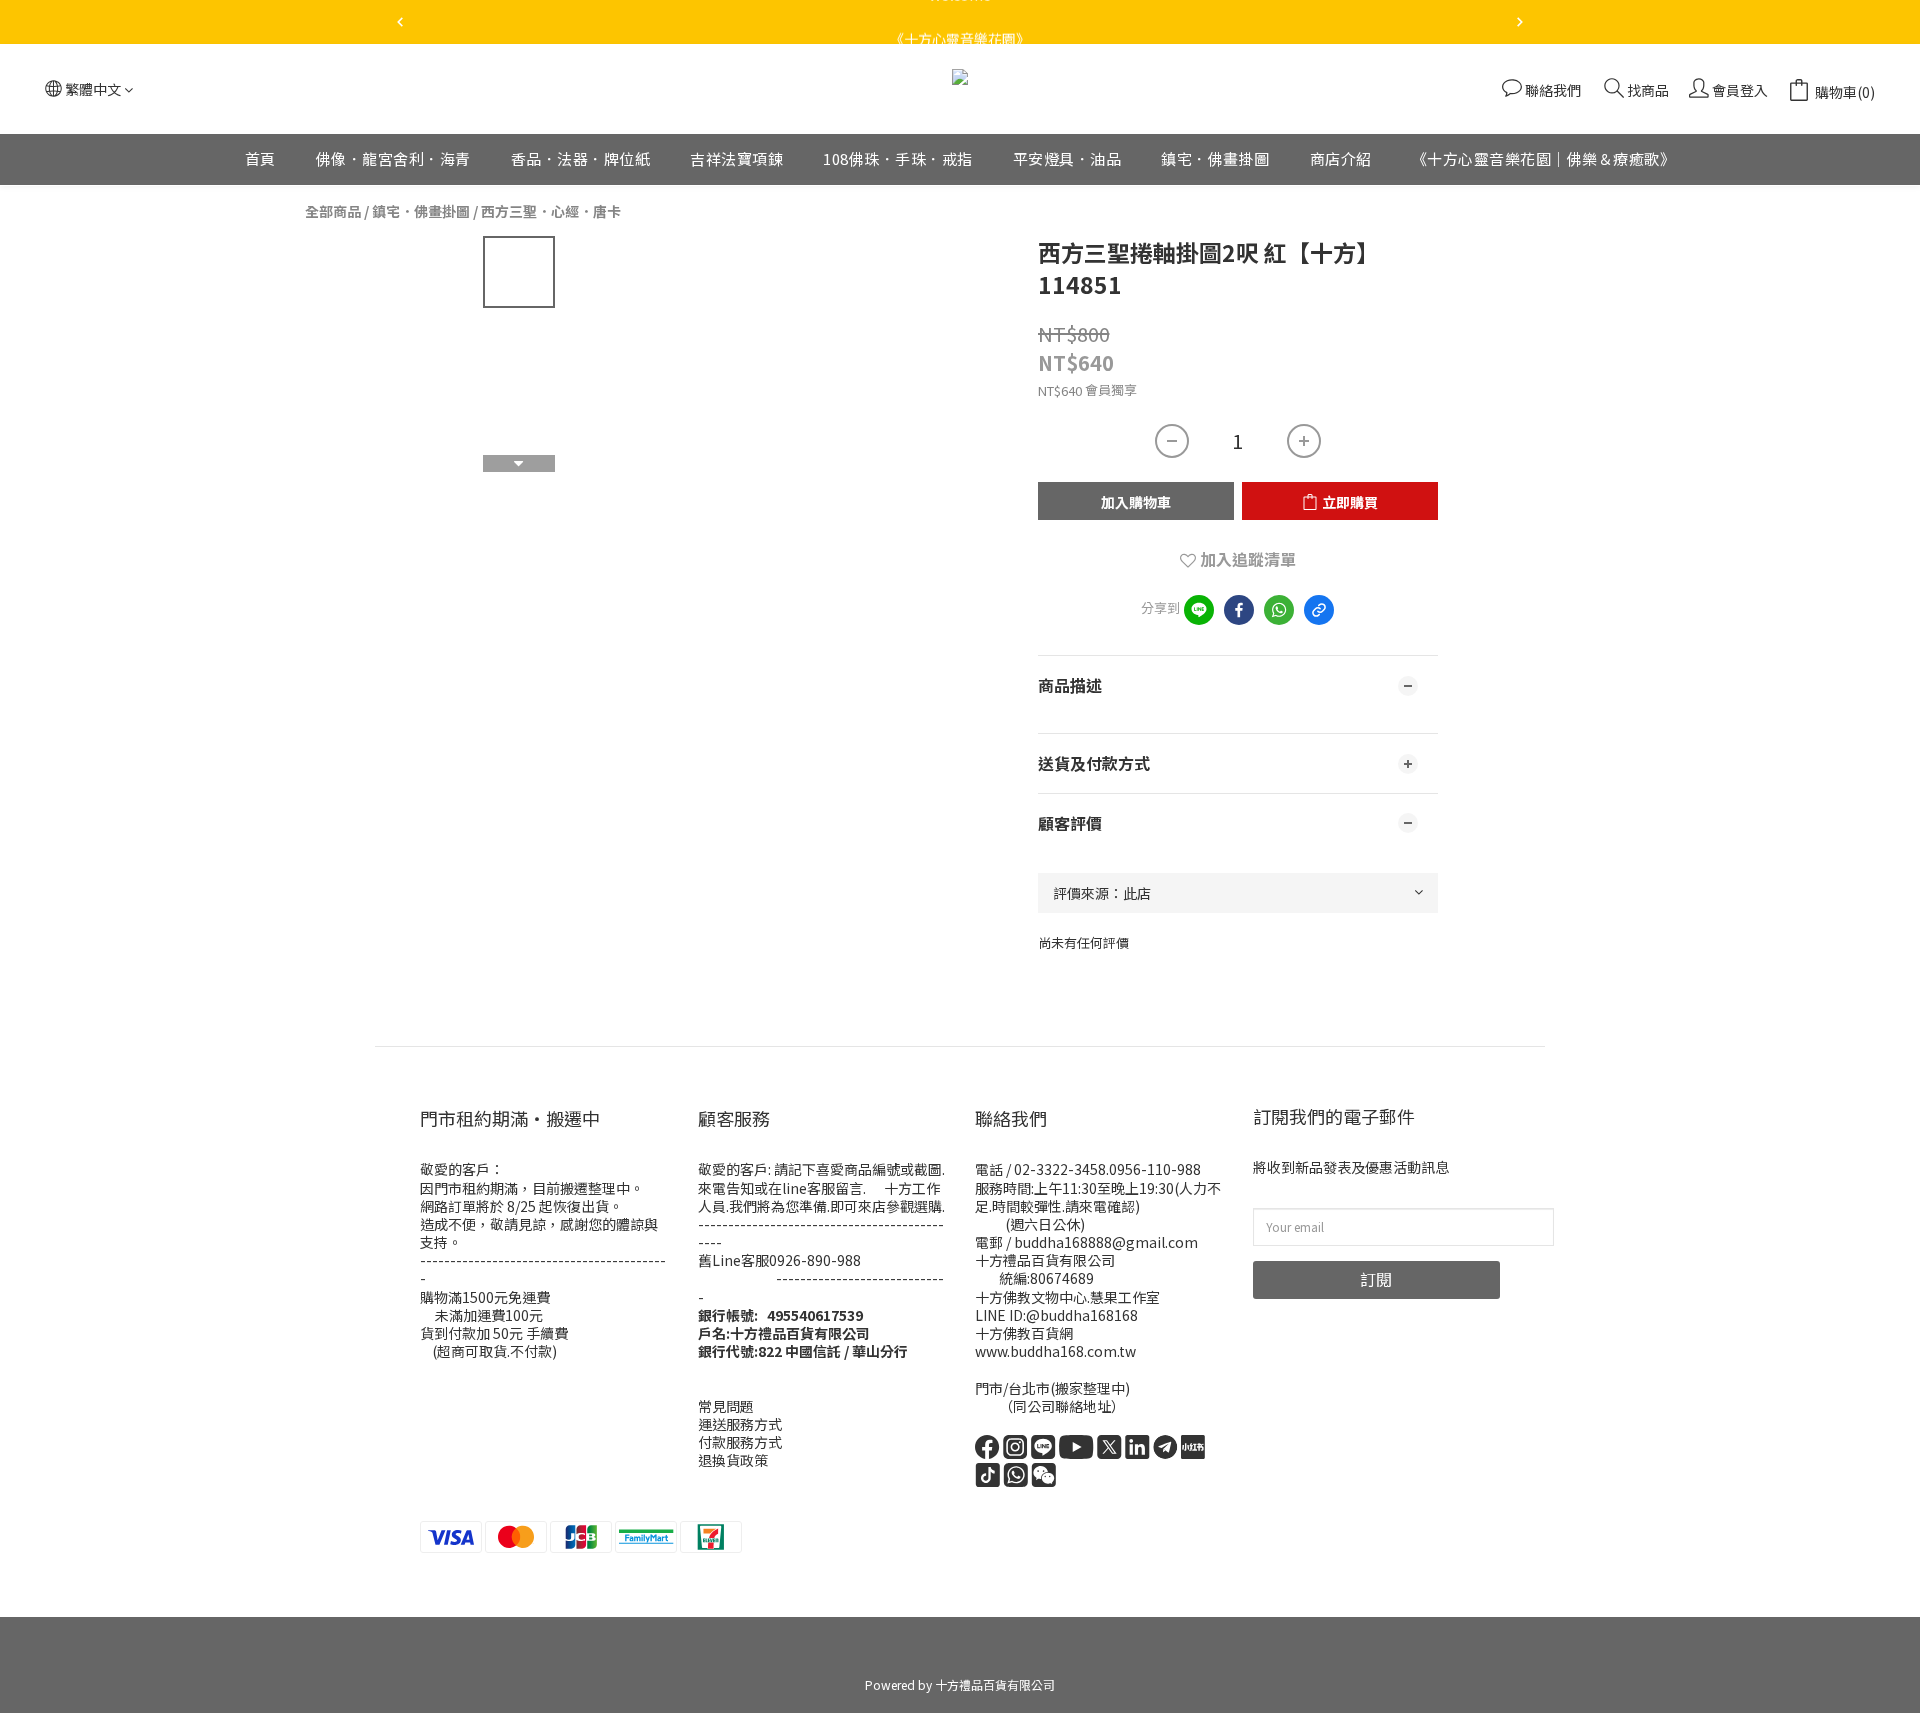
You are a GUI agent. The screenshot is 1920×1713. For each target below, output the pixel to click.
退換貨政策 (733, 1460)
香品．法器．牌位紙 (581, 158)
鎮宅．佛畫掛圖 (1215, 158)
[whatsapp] (1279, 610)
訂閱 (1376, 1279)
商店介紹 (1341, 158)
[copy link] (1319, 610)
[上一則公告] (400, 22)
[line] (1199, 610)
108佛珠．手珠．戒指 (898, 158)
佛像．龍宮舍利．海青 (393, 158)
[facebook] (1239, 610)
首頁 (260, 158)
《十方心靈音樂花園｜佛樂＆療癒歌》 (1544, 158)
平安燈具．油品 (1067, 158)
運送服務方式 (740, 1424)
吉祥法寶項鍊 (736, 158)
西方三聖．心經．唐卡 (551, 211)
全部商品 (333, 211)
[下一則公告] (1520, 22)
